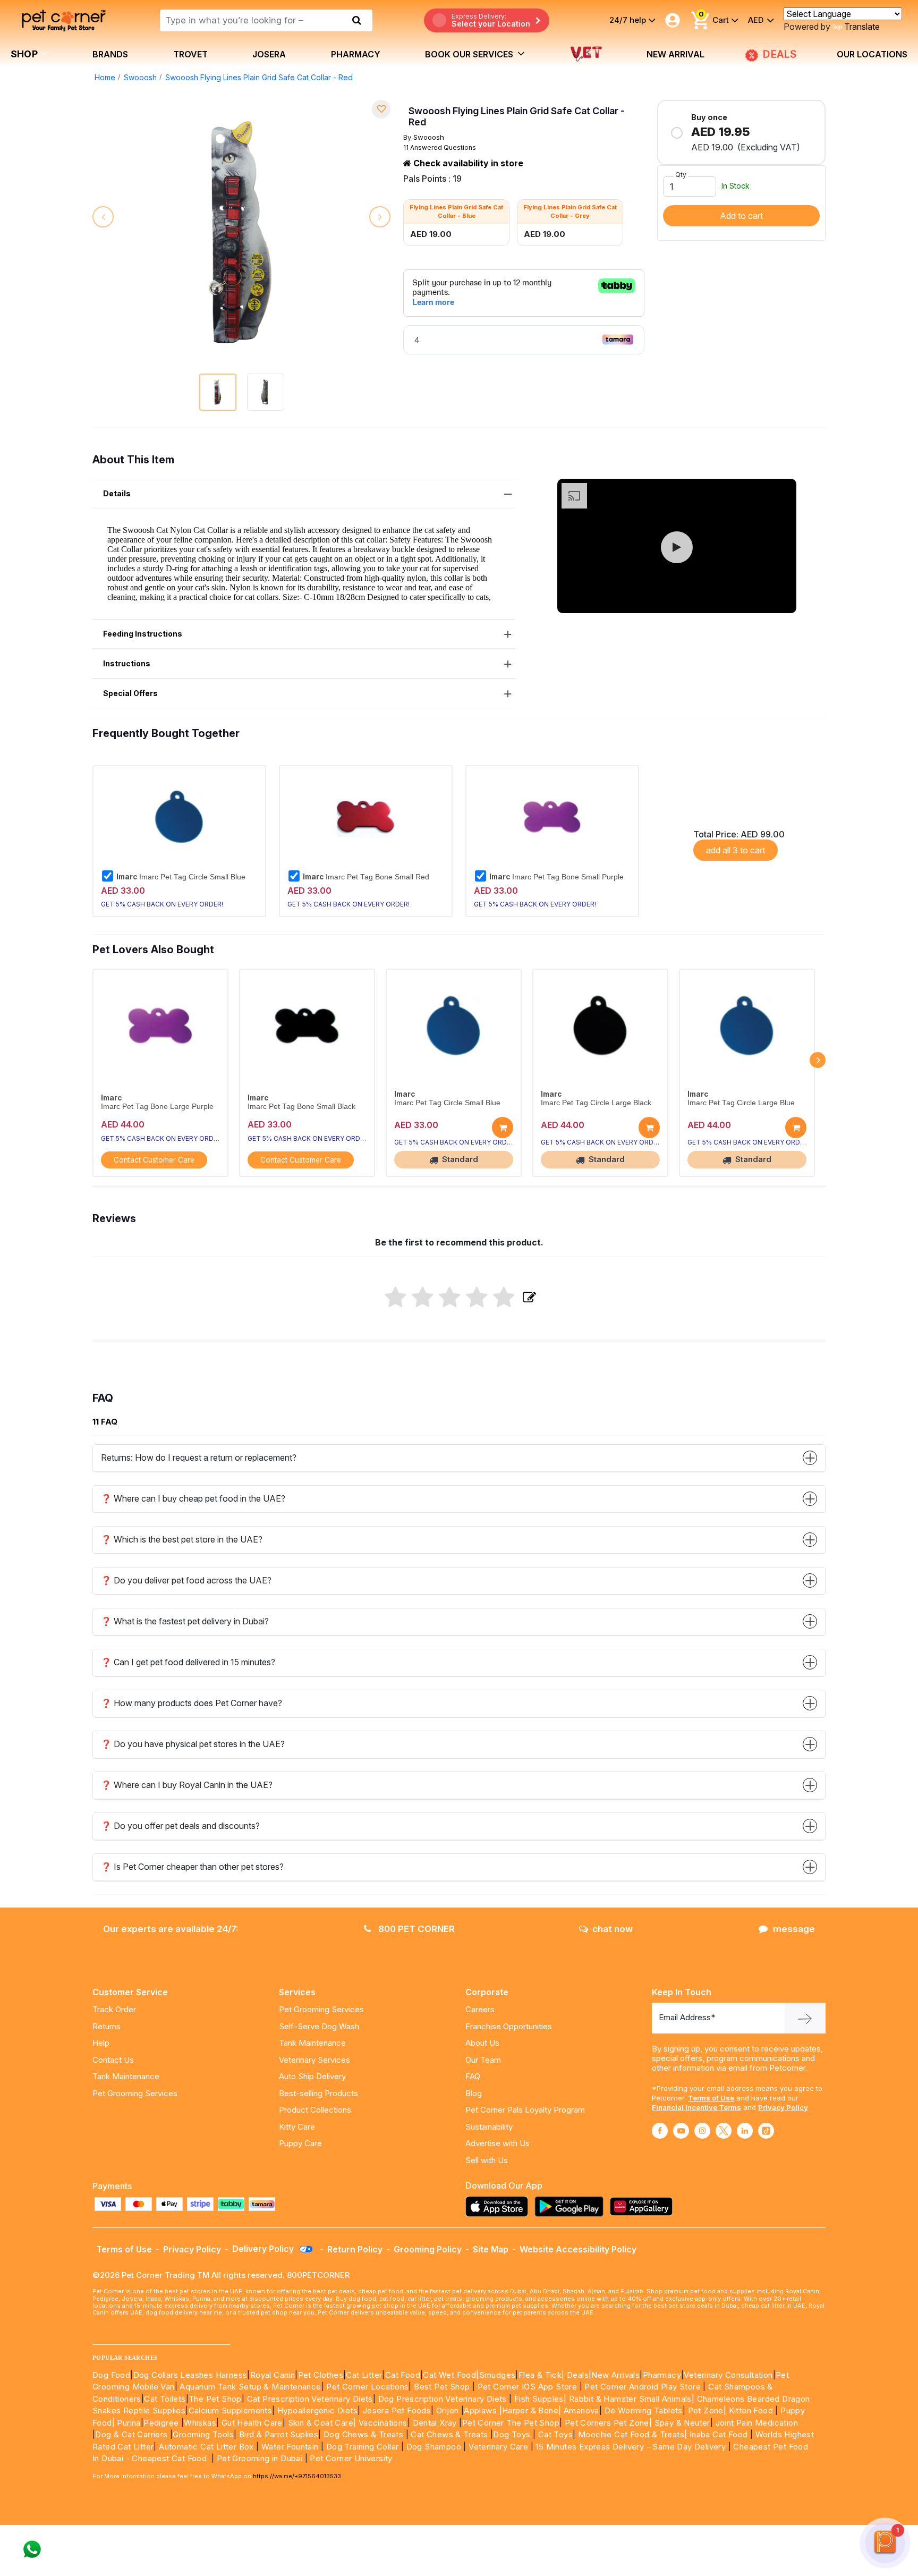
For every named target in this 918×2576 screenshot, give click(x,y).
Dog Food (111, 2375)
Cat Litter (364, 2375)
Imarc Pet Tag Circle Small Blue (181, 877)
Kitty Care (297, 2127)
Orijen (449, 2410)
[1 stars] (396, 1298)
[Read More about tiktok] (766, 2131)
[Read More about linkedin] (745, 2131)
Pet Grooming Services (135, 2093)
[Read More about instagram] (702, 2131)
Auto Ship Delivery (312, 2076)
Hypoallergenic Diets (317, 2410)
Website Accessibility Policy (578, 2249)
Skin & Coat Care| (322, 2423)
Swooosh (140, 77)
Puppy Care (300, 2143)
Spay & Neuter (682, 2423)
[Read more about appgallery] (644, 2206)
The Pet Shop (215, 2399)
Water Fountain (291, 2447)
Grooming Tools (203, 2434)
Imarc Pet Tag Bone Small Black (301, 1107)
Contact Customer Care (154, 1160)
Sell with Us (487, 2160)
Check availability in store (467, 163)
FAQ (473, 2076)
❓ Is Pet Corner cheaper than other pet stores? (192, 1867)
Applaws (480, 2410)
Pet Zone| (707, 2410)
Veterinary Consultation (728, 2375)
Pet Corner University (351, 2458)
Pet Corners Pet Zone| (608, 2423)
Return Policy (355, 2249)
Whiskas (200, 2423)
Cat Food (403, 2375)
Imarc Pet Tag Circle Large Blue (741, 1103)
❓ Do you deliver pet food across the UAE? (186, 1580)
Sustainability (489, 2127)
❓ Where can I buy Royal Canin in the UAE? (187, 1785)
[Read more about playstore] (572, 2206)
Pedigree (161, 2423)
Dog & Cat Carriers (131, 2434)
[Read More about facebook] (660, 2131)
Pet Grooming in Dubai (260, 2458)
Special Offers (130, 693)
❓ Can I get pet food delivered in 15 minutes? (188, 1662)
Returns (107, 2026)
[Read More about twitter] (724, 2131)
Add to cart (741, 216)
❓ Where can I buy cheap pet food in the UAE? (193, 1498)
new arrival (675, 54)
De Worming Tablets (644, 2410)
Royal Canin (273, 2375)
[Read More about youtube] (681, 2131)
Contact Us (113, 2060)
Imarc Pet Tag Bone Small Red (366, 877)
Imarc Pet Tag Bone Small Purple (556, 877)
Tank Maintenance (126, 2076)
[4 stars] (477, 1298)
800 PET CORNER (415, 1929)
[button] (677, 547)
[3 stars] (450, 1298)
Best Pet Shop (443, 2387)
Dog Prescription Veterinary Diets (444, 2399)
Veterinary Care (499, 2447)
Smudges (498, 2375)
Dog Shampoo (434, 2447)
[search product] (357, 20)
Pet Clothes (321, 2375)
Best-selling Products (318, 2093)
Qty (681, 175)
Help (101, 2043)
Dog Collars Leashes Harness (190, 2375)
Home (105, 77)
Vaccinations (381, 2423)
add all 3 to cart (736, 850)
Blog (474, 2093)
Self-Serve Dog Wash (319, 2026)
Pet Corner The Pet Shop (511, 2423)
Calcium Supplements (231, 2410)
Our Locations (872, 54)
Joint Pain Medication (757, 2423)
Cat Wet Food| (451, 2375)
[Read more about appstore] (499, 2206)
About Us (482, 2043)
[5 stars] (504, 1298)
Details (117, 493)
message (794, 1929)
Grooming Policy (428, 2249)
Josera (269, 54)
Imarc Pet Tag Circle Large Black (596, 1103)
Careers (480, 2009)
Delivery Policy (264, 2249)
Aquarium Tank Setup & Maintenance (250, 2387)
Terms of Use (711, 2098)
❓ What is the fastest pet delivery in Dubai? (185, 1621)
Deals (578, 2375)
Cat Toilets (165, 2399)
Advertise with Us (498, 2143)
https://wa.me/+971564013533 (297, 2476)
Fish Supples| (539, 2399)
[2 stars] (423, 1298)
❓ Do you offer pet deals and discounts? (180, 1826)
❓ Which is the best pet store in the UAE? (182, 1539)
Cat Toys (555, 2434)
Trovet (190, 54)
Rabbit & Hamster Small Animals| (633, 2399)
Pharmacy (356, 54)
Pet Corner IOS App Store (528, 2387)
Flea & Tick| (543, 2375)
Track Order (114, 2009)
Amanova (581, 2410)
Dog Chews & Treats (363, 2434)
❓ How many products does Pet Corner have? (192, 1703)
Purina (129, 2423)
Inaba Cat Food (719, 2434)
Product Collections (315, 2110)
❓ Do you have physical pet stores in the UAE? (193, 1744)
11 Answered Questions (440, 147)
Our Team (483, 2060)
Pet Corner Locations (366, 2387)
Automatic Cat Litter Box (206, 2447)
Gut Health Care (252, 2423)
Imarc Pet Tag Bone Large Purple (157, 1107)
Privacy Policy (783, 2107)
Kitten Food (751, 2410)
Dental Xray (436, 2423)
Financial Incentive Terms (696, 2107)
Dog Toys (512, 2434)
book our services (470, 54)
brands (110, 54)
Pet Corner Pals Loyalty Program (525, 2110)
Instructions (127, 663)
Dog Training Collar (361, 2447)
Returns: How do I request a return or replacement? (199, 1458)
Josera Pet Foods (396, 2410)
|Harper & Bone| (530, 2410)
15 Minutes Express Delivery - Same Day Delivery (631, 2447)
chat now (613, 1929)
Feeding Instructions (143, 634)
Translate (862, 27)
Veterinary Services (314, 2060)
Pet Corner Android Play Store (641, 2387)
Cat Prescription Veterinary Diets (310, 2399)
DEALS (778, 54)
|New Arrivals (614, 2375)
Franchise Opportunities (509, 2026)
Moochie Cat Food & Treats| (632, 2434)
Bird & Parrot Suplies (279, 2434)
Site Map (491, 2249)
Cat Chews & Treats (450, 2434)
